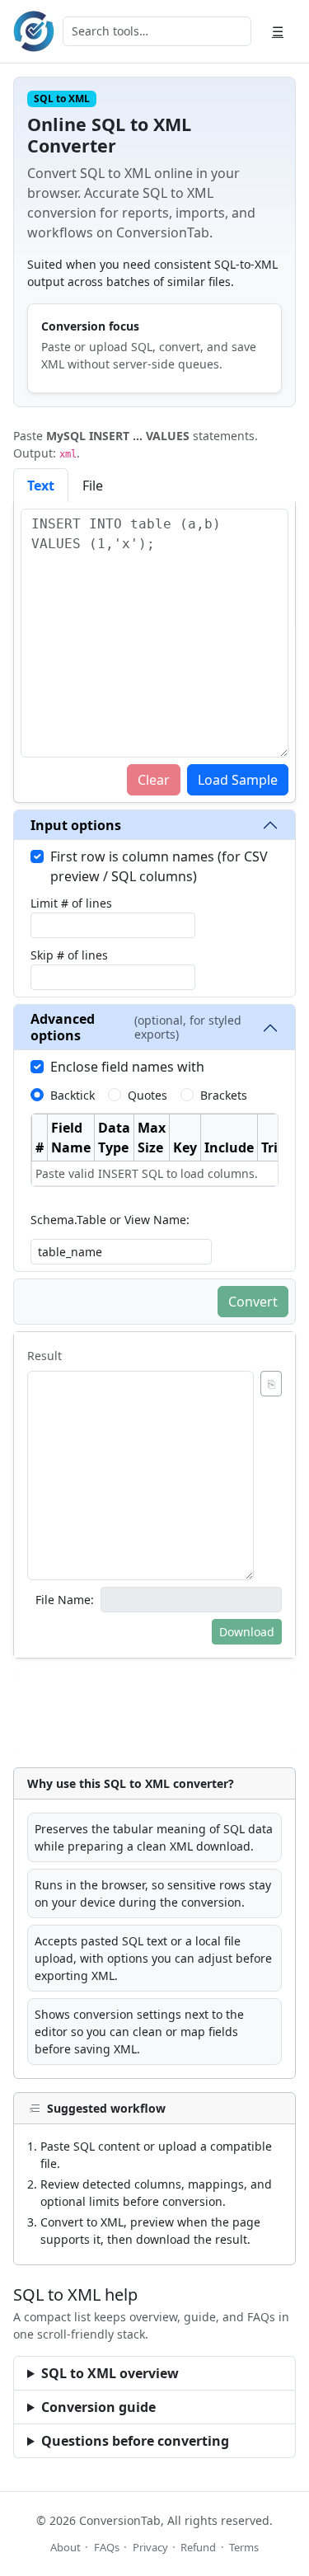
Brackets (224, 1095)
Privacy (150, 2547)
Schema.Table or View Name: (110, 1220)
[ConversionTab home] (34, 31)
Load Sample (238, 780)
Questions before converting (135, 2441)
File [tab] (93, 486)
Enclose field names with (127, 1067)
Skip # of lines (69, 955)
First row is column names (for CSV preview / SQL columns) (159, 866)
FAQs (107, 2547)
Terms (244, 2547)
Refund (198, 2547)
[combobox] (157, 31)
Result (44, 1356)
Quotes (147, 1095)
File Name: (65, 1600)
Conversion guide (98, 2407)
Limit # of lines (71, 903)
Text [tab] (41, 486)
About (66, 2547)
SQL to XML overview (110, 2373)
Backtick (73, 1095)
